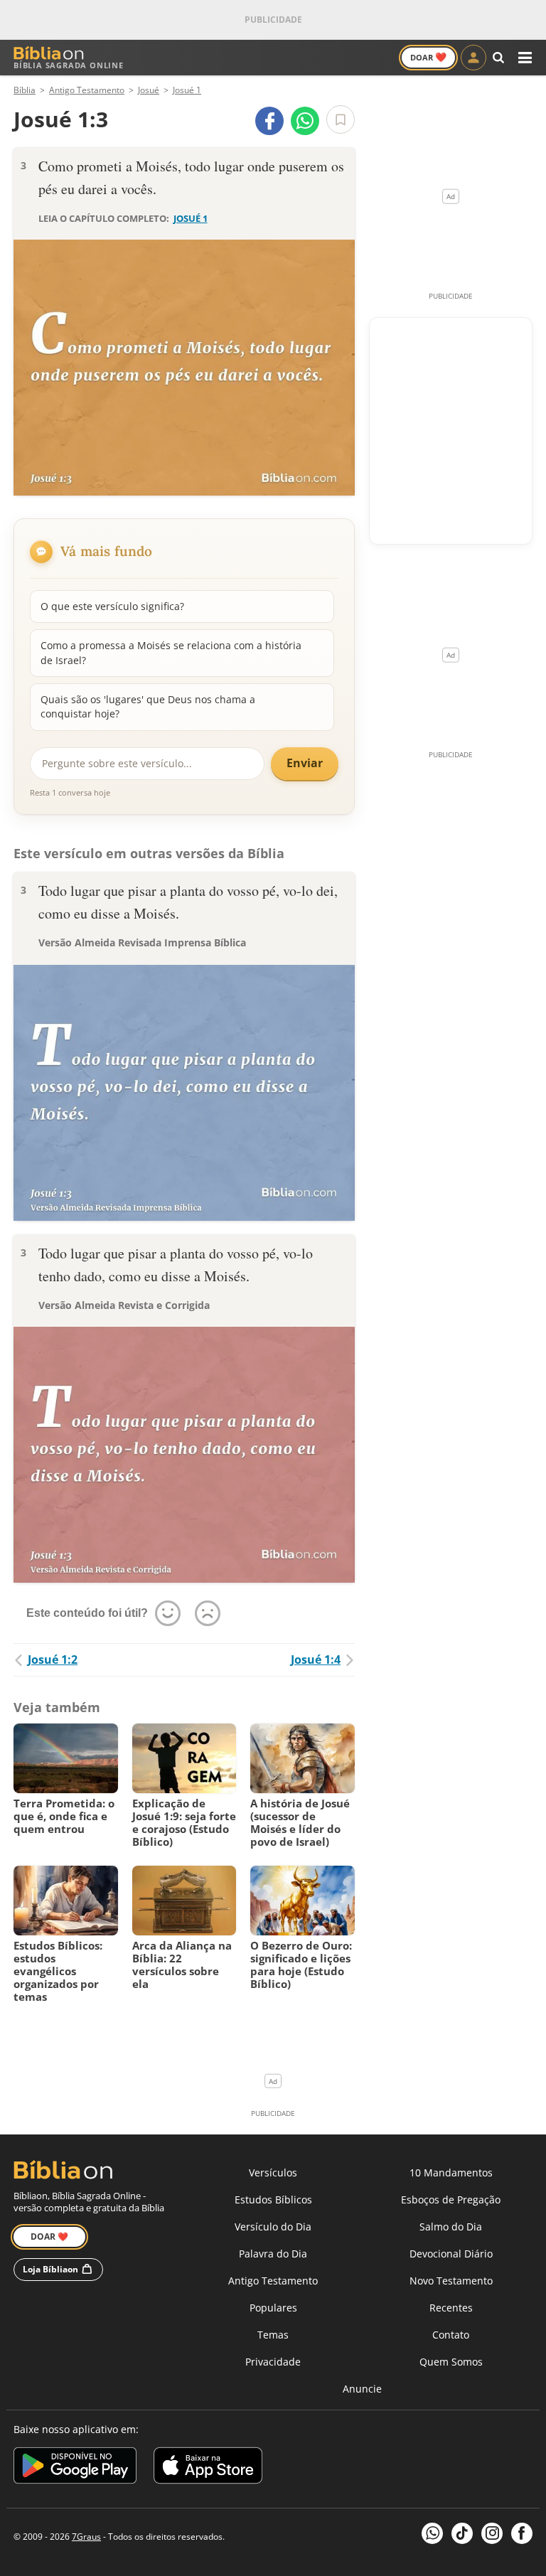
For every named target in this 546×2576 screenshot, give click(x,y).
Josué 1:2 (53, 1660)
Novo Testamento (451, 2281)
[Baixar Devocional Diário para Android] (75, 2468)
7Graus (86, 2537)
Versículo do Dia (273, 2227)
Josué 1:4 (316, 1660)
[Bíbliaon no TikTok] (462, 2533)
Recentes (451, 2308)
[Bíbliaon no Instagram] (492, 2533)
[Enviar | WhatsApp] (305, 121)
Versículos (273, 2173)
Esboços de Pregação (451, 2200)
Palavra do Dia (273, 2254)
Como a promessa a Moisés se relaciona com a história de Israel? (171, 652)
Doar (428, 57)
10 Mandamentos (451, 2173)
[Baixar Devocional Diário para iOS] (208, 2468)
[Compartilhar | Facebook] (269, 121)
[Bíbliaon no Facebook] (522, 2533)
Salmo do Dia (451, 2227)
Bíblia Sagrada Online (69, 65)
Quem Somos (451, 2362)
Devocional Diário (451, 2254)
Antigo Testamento (273, 2281)
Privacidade (273, 2362)
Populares (273, 2308)
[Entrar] (473, 58)
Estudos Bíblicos (273, 2200)
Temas (273, 2335)
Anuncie (362, 2389)
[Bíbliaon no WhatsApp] (432, 2533)
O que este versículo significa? (112, 606)
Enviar (305, 763)
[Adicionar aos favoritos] (341, 119)
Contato (451, 2335)
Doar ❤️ (49, 2236)
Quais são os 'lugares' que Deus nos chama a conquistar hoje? (148, 706)
